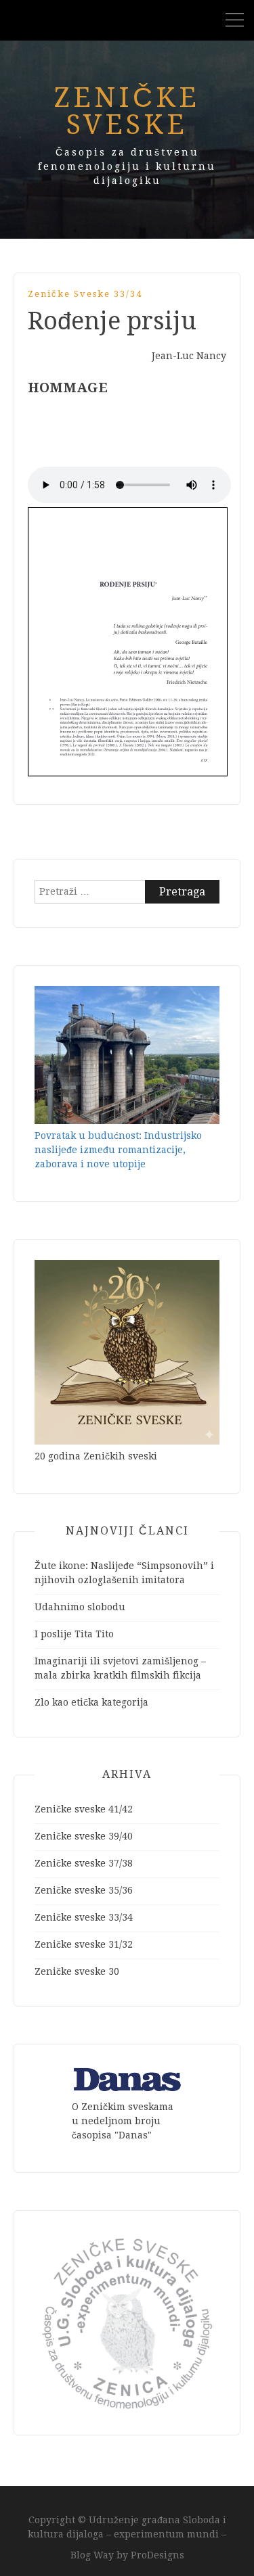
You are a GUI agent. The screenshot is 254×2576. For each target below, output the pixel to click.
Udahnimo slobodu (80, 1607)
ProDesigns (157, 2555)
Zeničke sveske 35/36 (84, 1890)
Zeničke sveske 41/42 (84, 1809)
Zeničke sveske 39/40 (84, 1836)
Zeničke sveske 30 (77, 1971)
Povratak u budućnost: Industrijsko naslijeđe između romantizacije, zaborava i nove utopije (118, 1150)
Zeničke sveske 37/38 (84, 1863)
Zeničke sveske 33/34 (85, 294)
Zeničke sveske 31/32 (84, 1944)
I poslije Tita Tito (74, 1634)
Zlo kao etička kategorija (91, 1702)
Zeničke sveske (127, 111)
